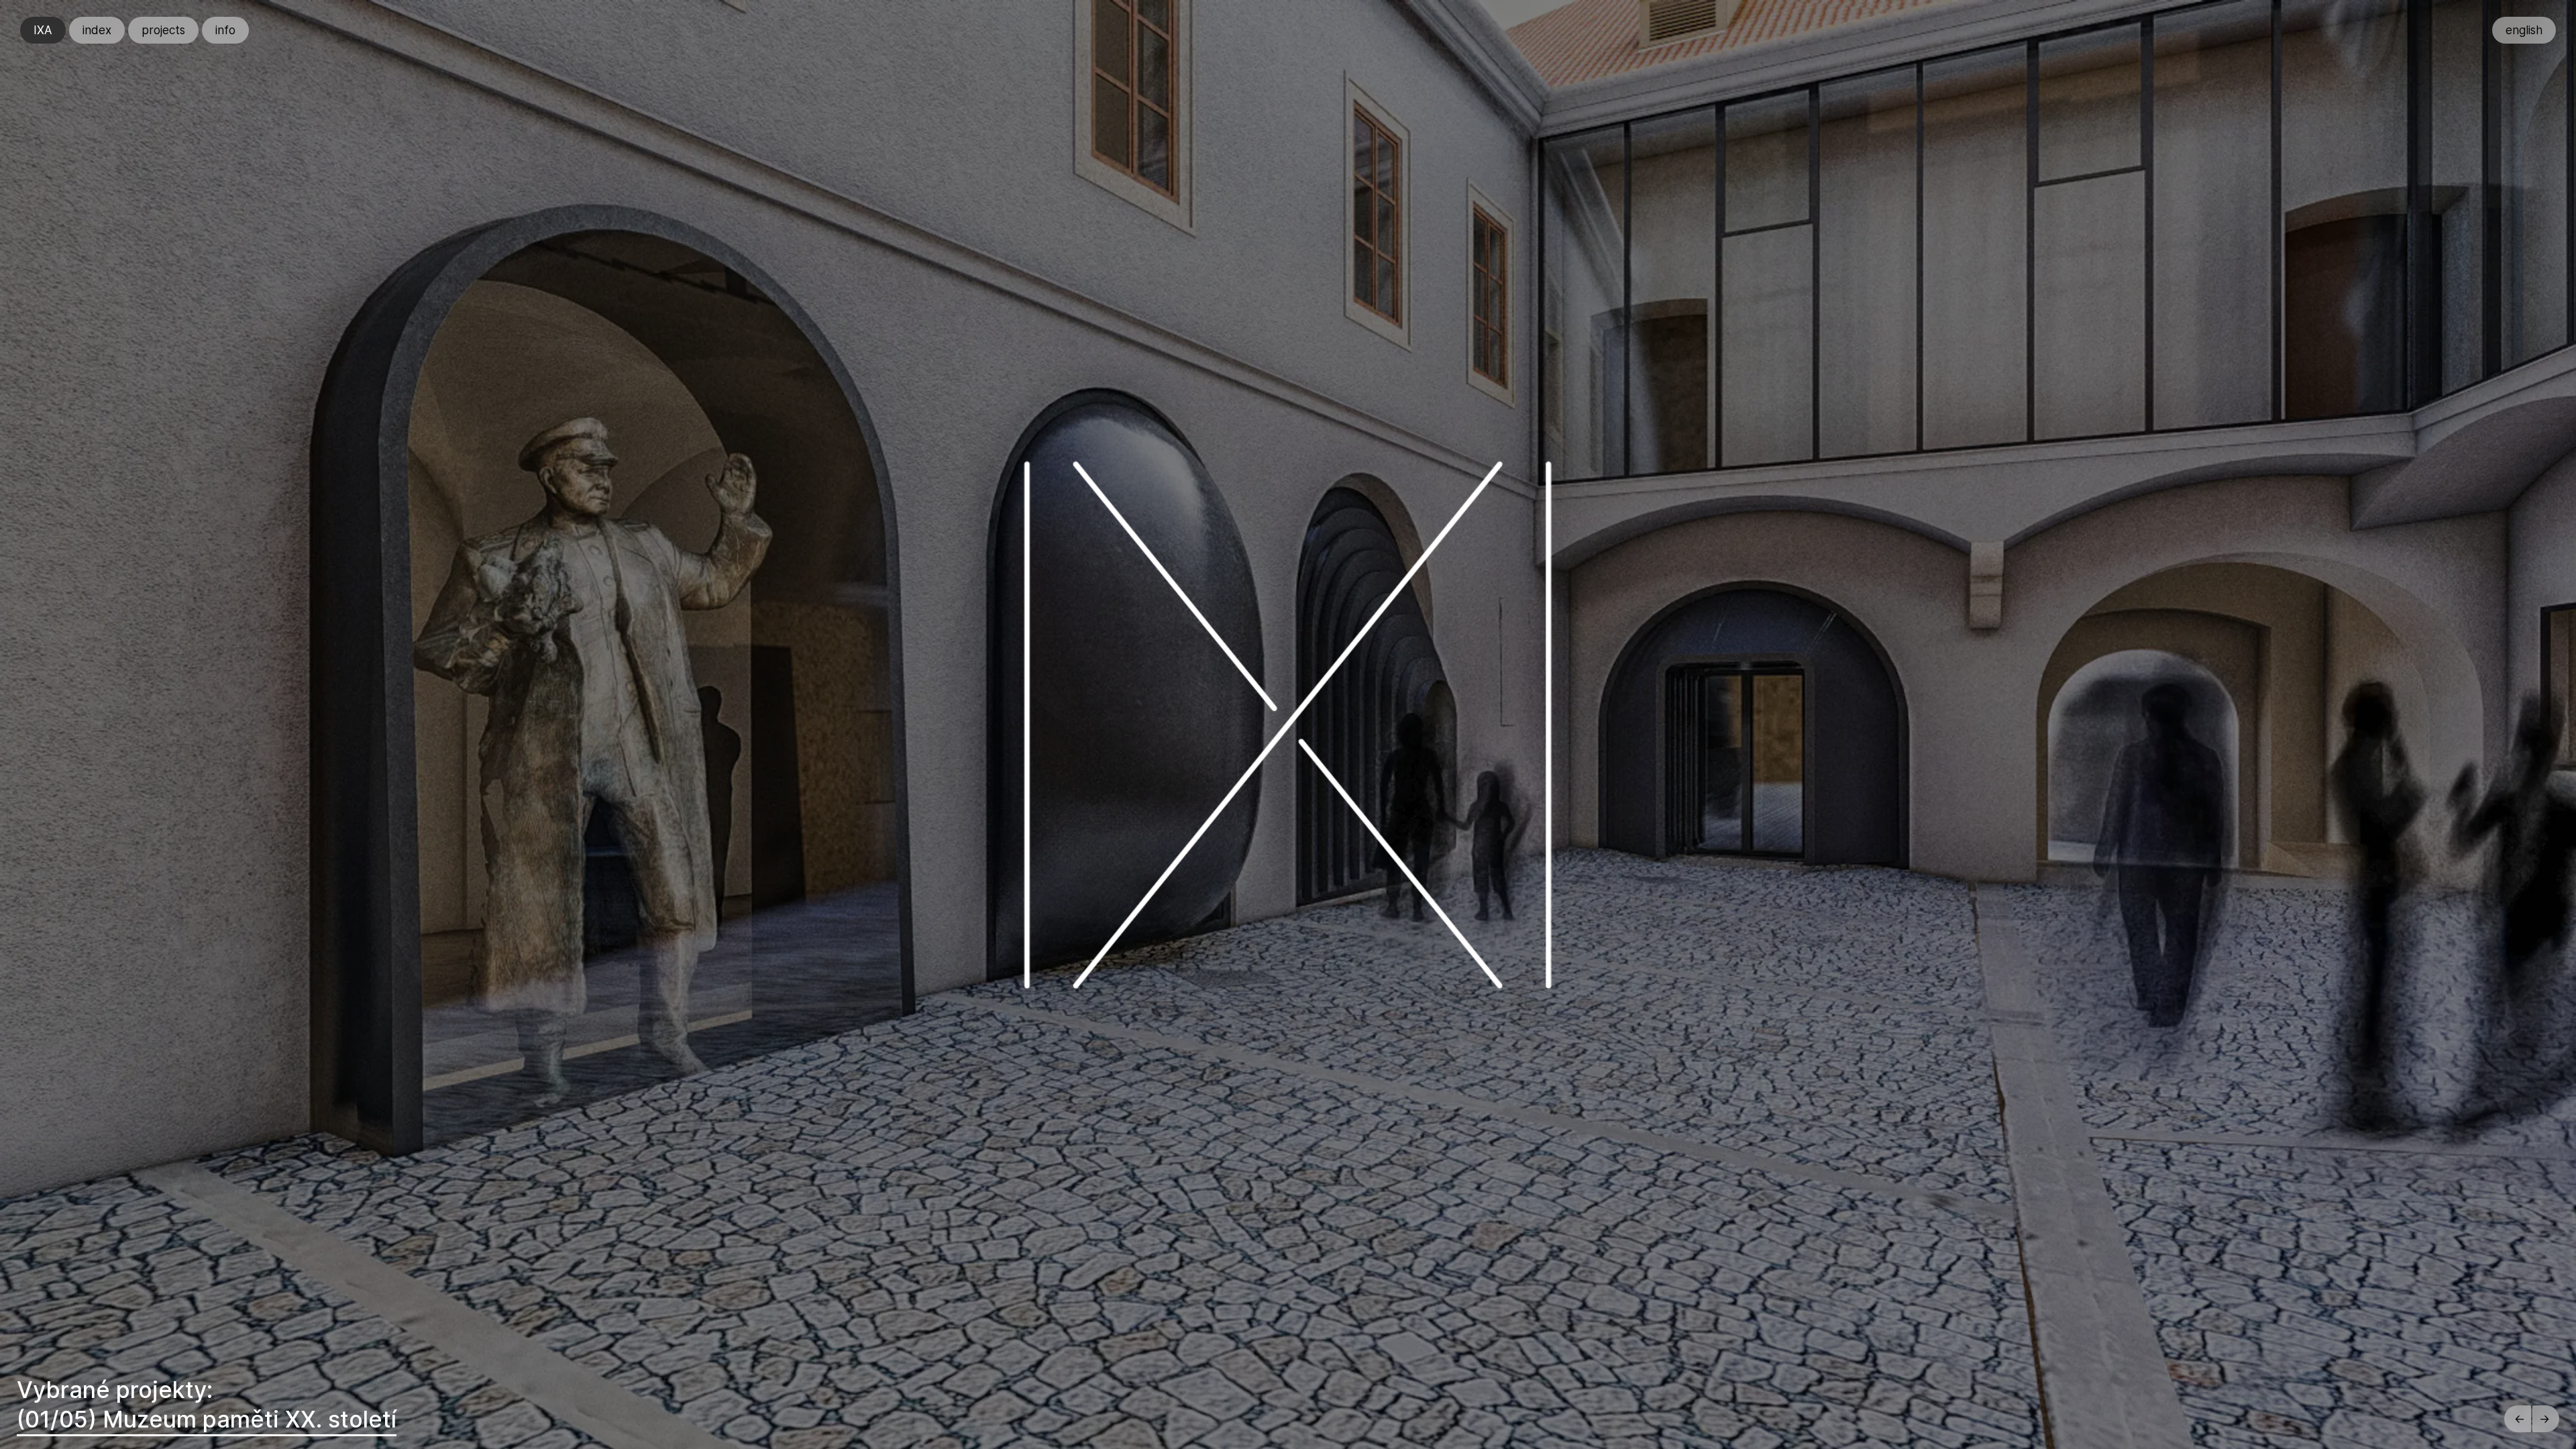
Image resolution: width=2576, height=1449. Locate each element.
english (2524, 30)
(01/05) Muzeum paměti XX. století (207, 1419)
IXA (43, 30)
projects (163, 30)
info (225, 30)
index (97, 30)
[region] (1288, 724)
